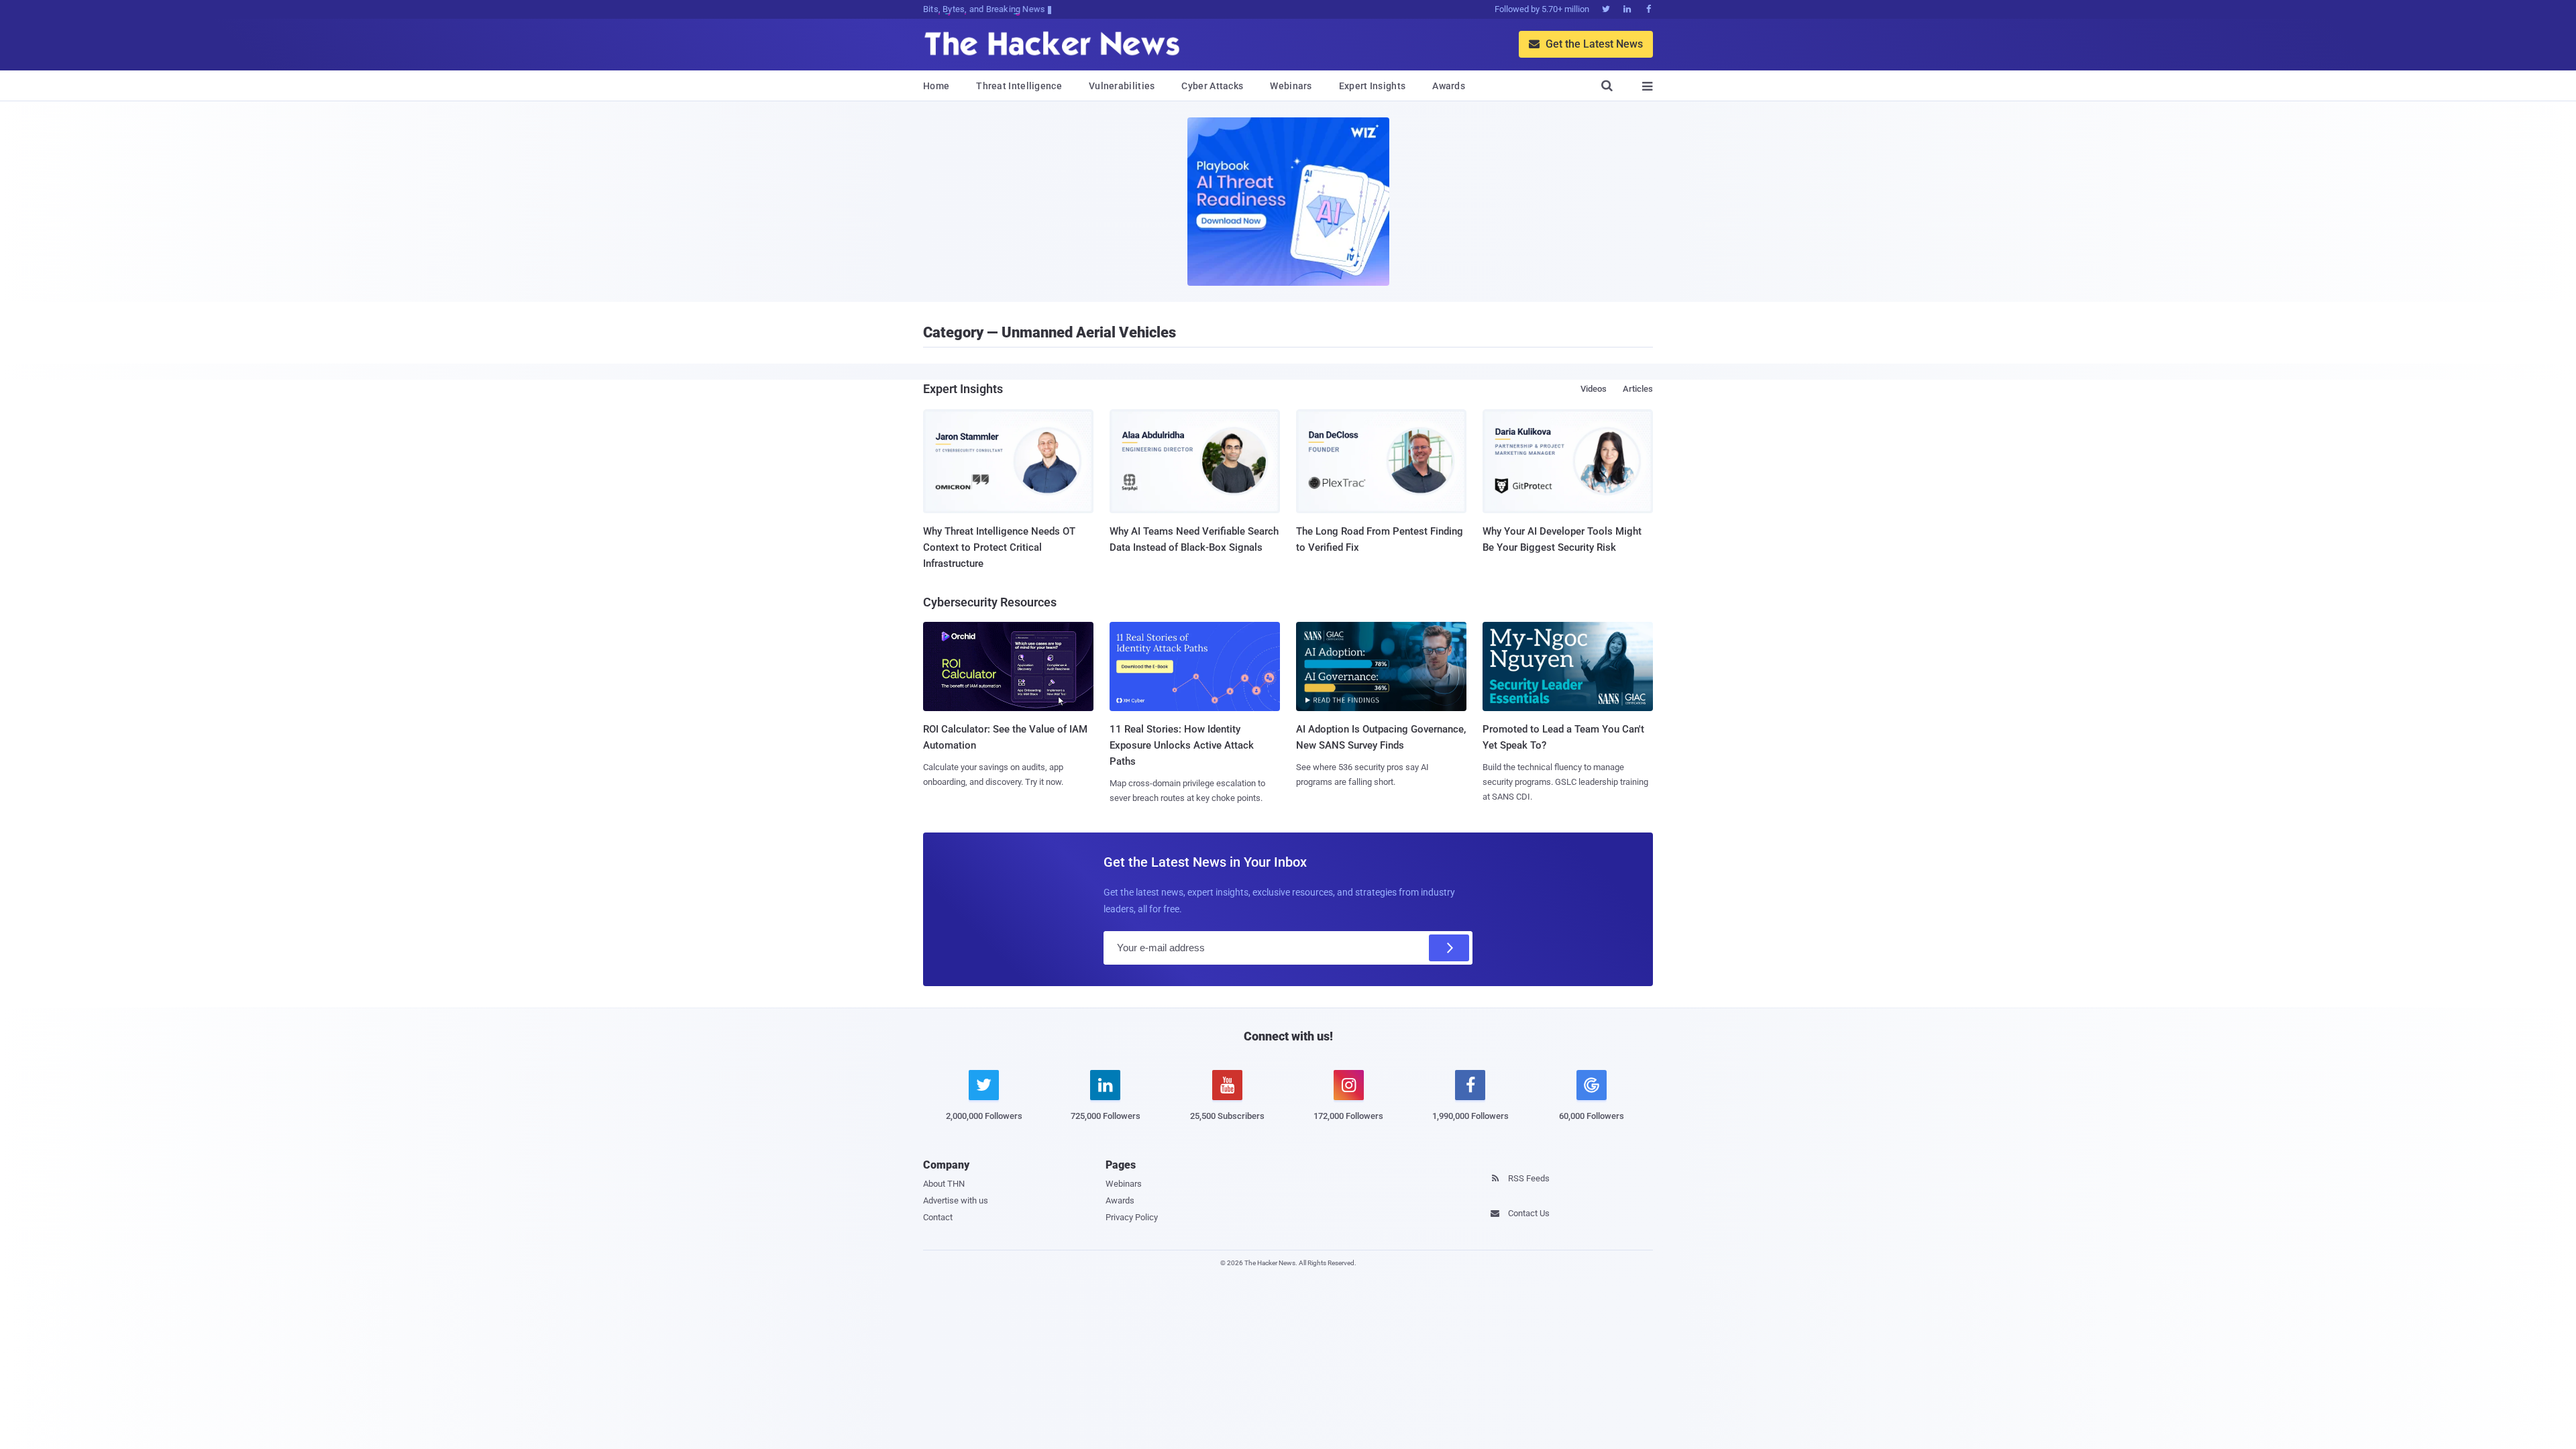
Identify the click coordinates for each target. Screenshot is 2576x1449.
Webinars (1291, 86)
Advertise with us (956, 1200)
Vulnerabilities (1122, 86)
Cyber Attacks (1212, 86)
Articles (1638, 389)
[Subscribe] (1449, 948)
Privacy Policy (1132, 1217)
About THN (944, 1184)
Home (936, 86)
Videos (1594, 389)
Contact (938, 1217)
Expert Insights (1373, 86)
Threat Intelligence (1019, 86)
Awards (1449, 86)
